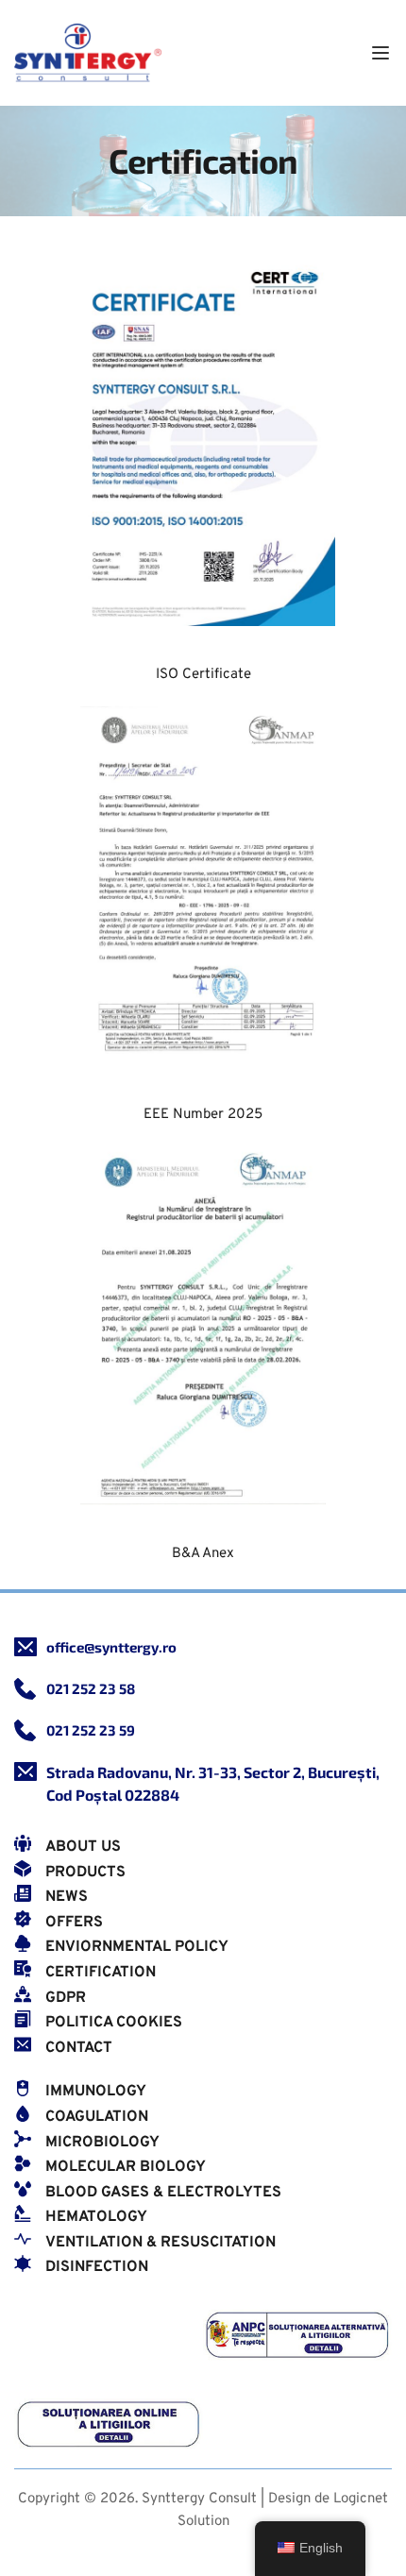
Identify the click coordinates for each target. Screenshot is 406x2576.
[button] (381, 53)
